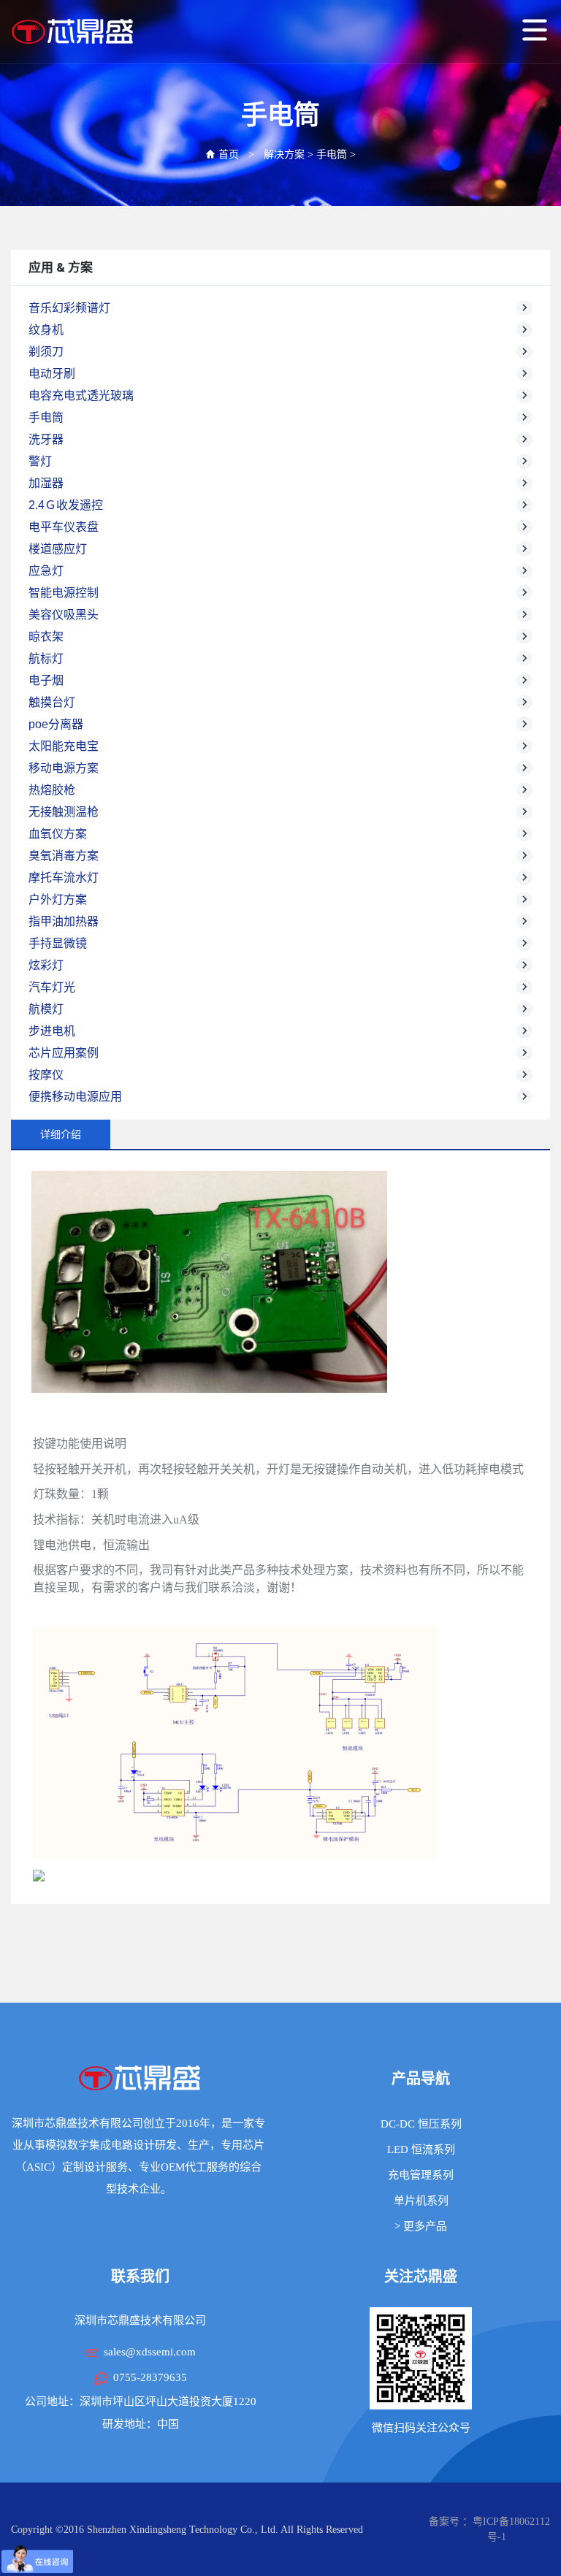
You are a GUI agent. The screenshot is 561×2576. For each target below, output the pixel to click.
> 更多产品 (421, 2226)
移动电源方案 (64, 768)
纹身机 (46, 330)
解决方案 (284, 154)
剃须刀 (46, 352)
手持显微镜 (58, 943)
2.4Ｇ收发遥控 (66, 505)
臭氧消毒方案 (64, 856)
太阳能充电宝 (64, 746)
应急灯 (46, 571)
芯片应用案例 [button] (64, 1053)
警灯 (40, 461)
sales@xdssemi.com (150, 2352)
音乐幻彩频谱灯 (69, 308)
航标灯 (46, 658)
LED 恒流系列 (421, 2149)
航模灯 (46, 1009)
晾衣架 (46, 637)
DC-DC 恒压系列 (421, 2124)
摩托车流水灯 (64, 878)
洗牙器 (46, 439)
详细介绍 (61, 1134)
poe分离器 (56, 724)
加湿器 (46, 483)
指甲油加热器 (64, 921)
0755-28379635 (150, 2377)
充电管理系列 (421, 2175)
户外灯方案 (58, 899)
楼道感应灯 (58, 549)
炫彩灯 (46, 965)
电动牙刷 (52, 374)
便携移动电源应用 (75, 1097)
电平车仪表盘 (64, 527)
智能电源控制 (64, 593)
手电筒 (332, 154)
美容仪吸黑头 (64, 615)
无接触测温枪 (64, 812)
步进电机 (52, 1031)
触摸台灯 (52, 702)
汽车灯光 (52, 987)
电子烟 (46, 680)
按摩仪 (46, 1075)
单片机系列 (421, 2201)
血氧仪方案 (58, 834)
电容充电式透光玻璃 (81, 395)
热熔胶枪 (52, 790)
